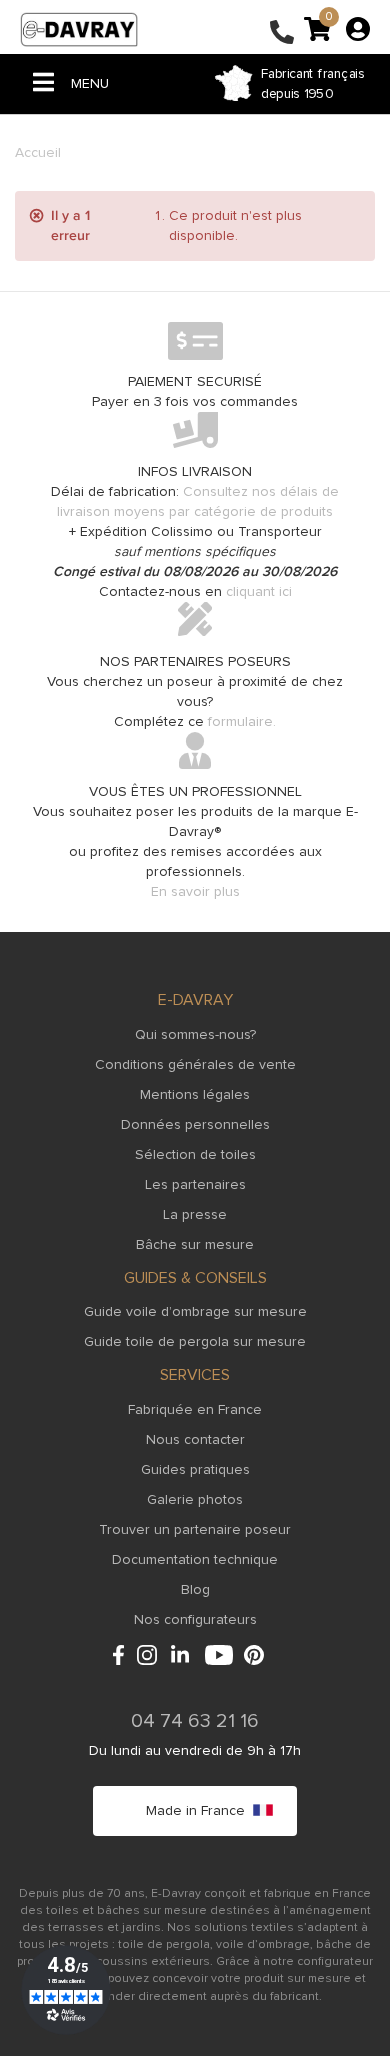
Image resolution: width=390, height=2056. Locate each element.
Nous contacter (195, 1440)
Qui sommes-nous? (195, 1035)
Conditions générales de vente (195, 1065)
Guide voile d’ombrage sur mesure (195, 1312)
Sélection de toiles (195, 1155)
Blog (195, 1590)
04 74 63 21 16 (195, 1721)
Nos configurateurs (195, 1620)
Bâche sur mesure (195, 1245)
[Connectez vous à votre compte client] (358, 28)
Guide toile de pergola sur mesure (195, 1342)
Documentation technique (195, 1560)
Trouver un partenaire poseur (195, 1530)
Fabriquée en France (195, 1410)
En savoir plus (195, 892)
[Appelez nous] (282, 34)
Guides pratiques (195, 1470)
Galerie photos (195, 1500)
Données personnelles (195, 1125)
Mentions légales (195, 1095)
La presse (195, 1215)
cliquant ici (259, 592)
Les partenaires (195, 1185)
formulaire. (242, 722)
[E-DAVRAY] (79, 29)
